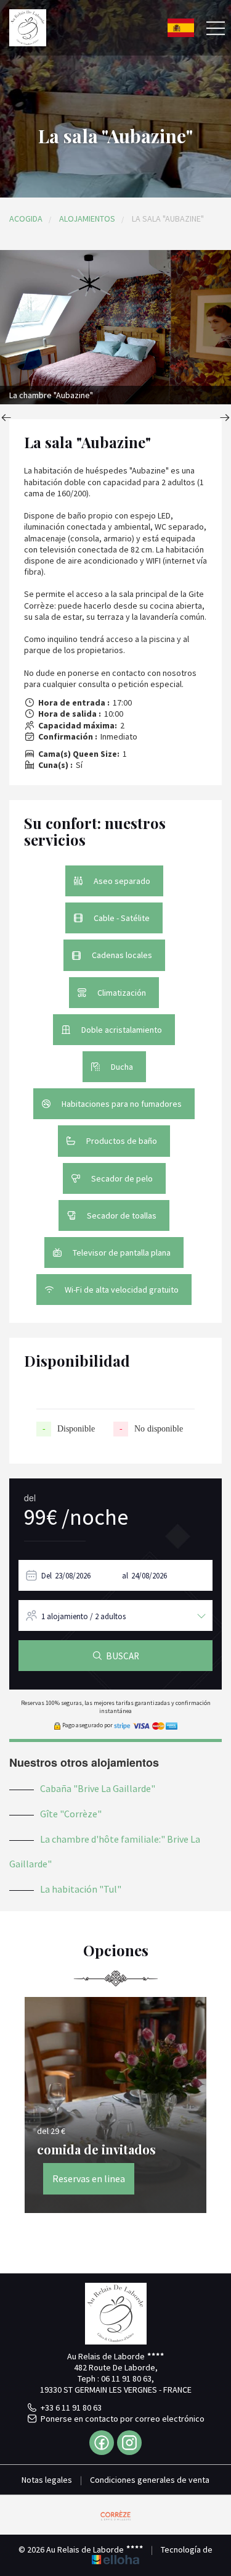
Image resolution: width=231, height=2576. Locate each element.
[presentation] (6, 419)
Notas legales (47, 2480)
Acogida (26, 219)
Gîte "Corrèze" (71, 1814)
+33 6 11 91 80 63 (71, 2407)
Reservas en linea (89, 2178)
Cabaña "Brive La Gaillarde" (98, 1788)
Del (47, 1576)
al (125, 1576)
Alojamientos (87, 219)
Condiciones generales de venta (150, 2480)
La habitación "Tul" (81, 1889)
